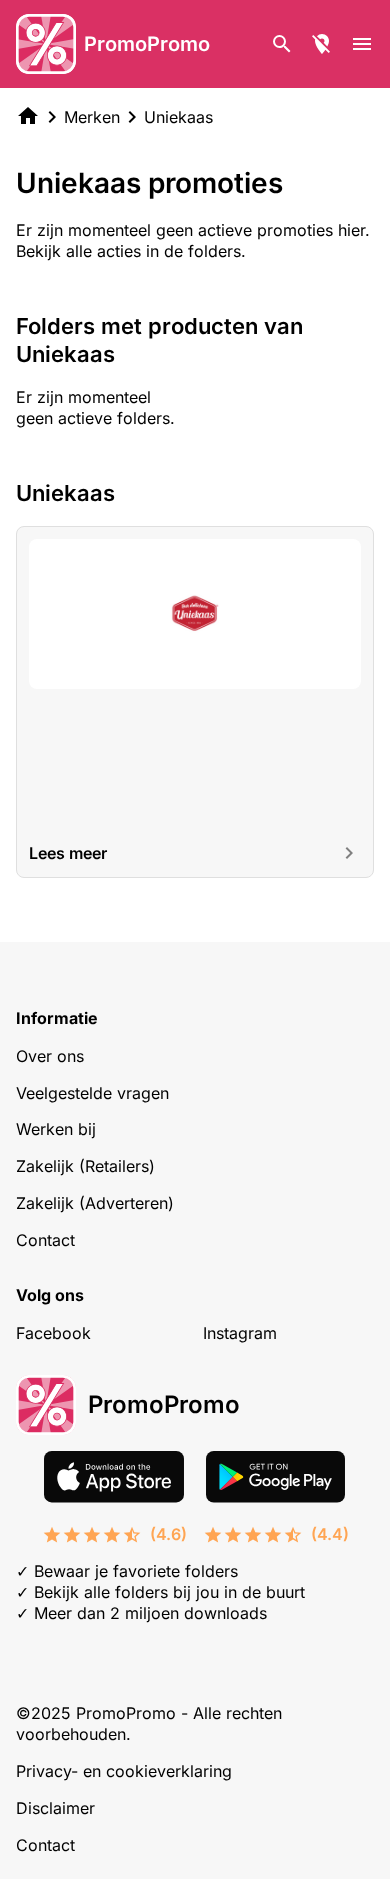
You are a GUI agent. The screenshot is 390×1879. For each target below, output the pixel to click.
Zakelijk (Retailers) (85, 1166)
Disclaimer (55, 1808)
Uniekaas (178, 117)
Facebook (53, 1333)
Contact (45, 1240)
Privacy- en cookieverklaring (124, 1771)
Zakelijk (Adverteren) (95, 1203)
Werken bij (56, 1129)
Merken (92, 117)
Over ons (50, 1056)
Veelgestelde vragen (92, 1093)
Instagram (240, 1333)
